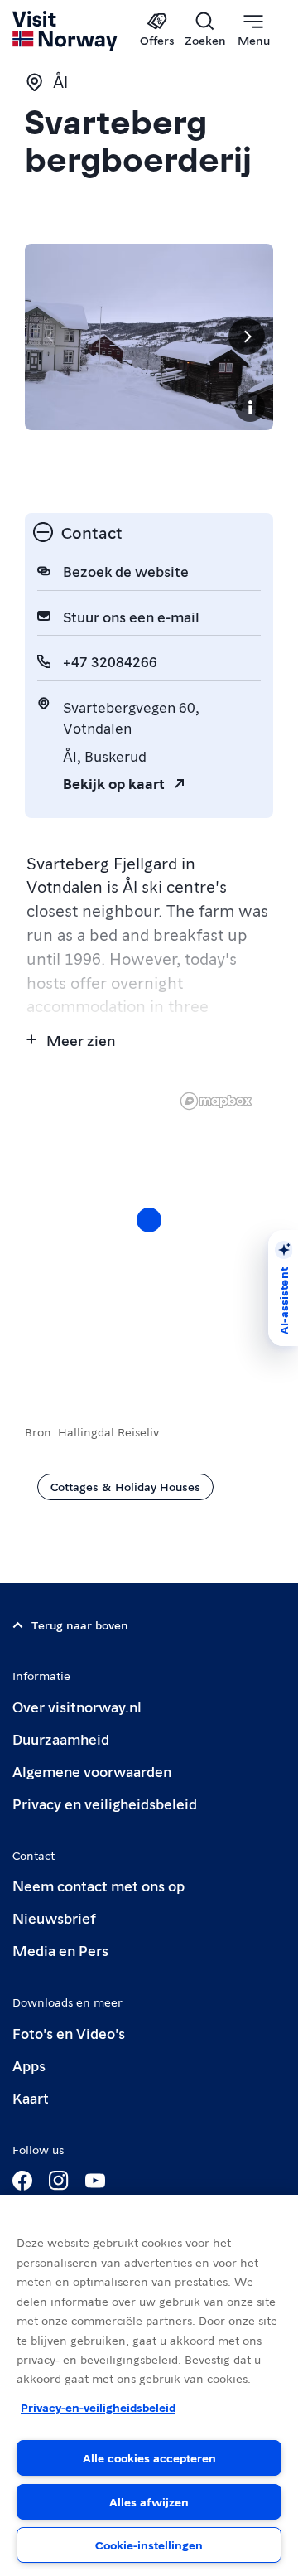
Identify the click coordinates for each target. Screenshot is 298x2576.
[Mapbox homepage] (216, 1101)
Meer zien (81, 1040)
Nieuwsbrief (54, 1917)
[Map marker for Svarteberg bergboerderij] (149, 1220)
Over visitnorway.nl (77, 1706)
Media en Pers (60, 1950)
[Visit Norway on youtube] (95, 2181)
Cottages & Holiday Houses (125, 1486)
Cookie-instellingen (149, 2545)
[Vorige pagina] (51, 337)
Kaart (31, 2097)
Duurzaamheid (61, 1738)
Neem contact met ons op (99, 1885)
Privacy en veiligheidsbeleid (105, 1803)
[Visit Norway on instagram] (59, 2181)
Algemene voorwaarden (92, 1771)
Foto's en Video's (69, 2033)
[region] (149, 1237)
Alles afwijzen (149, 2501)
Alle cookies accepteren (149, 2457)
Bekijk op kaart (114, 783)
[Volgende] (247, 337)
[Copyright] (250, 407)
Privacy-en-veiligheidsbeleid (98, 2407)
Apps (29, 2065)
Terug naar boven (80, 1625)
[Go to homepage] (66, 31)
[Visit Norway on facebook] (22, 2181)
